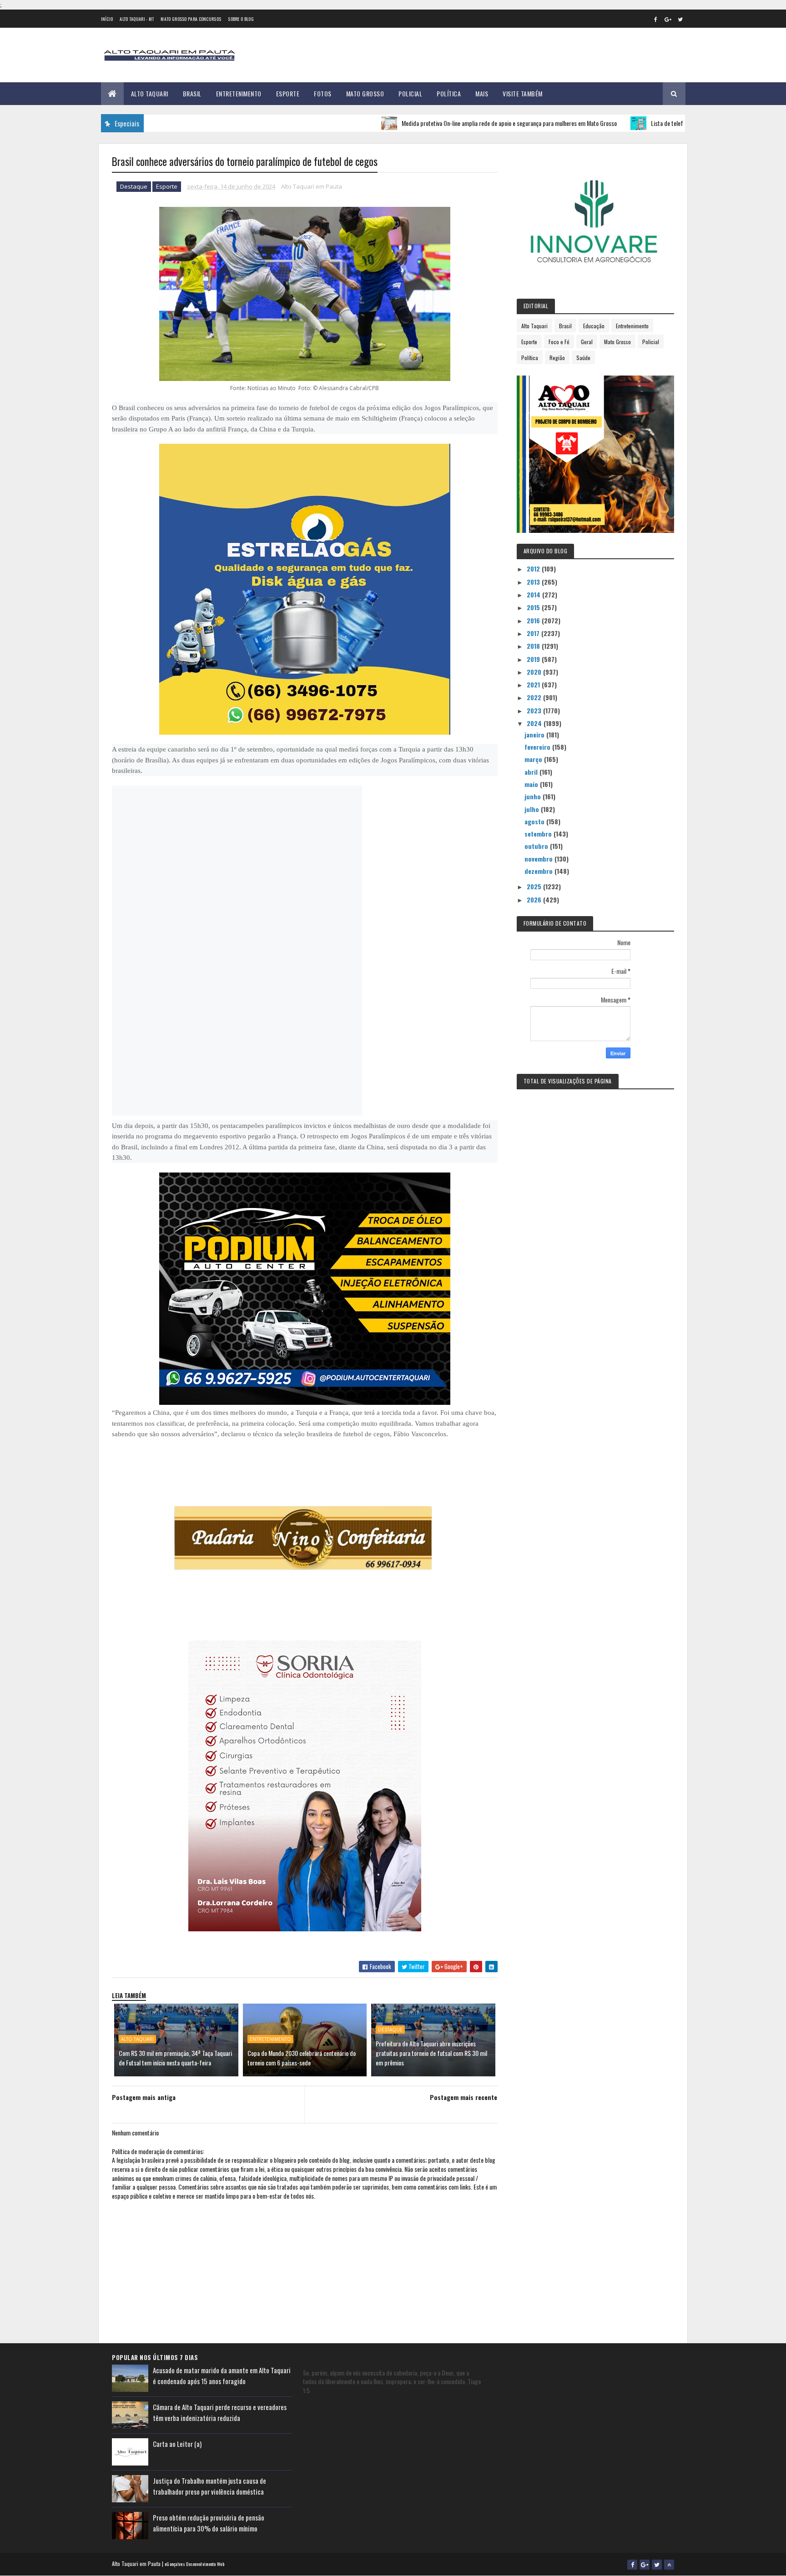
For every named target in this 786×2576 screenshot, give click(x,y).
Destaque (134, 186)
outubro (537, 846)
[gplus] (668, 19)
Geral (587, 342)
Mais (482, 93)
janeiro (535, 734)
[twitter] (680, 19)
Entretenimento (239, 93)
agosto (535, 821)
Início (107, 19)
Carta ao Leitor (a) (177, 2444)
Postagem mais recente (464, 2097)
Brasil (192, 93)
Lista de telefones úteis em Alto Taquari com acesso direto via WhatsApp (677, 123)
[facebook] (656, 19)
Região (557, 358)
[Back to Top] (669, 2565)
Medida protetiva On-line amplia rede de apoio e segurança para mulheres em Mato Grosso (449, 123)
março (534, 759)
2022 (535, 697)
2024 (535, 723)
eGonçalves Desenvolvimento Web (194, 2564)
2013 (534, 582)
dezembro (539, 871)
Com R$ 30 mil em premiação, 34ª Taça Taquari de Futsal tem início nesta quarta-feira (175, 2058)
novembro (539, 859)
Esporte (288, 93)
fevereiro (538, 747)
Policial (410, 93)
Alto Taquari (150, 93)
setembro (539, 834)
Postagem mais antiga (144, 2097)
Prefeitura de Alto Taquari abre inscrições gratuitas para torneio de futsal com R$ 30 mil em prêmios (431, 2053)
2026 (535, 900)
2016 (534, 620)
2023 (535, 710)
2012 (534, 569)
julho (533, 809)
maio (532, 784)
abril (532, 772)
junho (534, 796)
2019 (534, 659)
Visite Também (523, 93)
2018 (534, 646)
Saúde (583, 358)
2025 (535, 886)
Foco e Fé (559, 342)
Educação (594, 326)
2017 (534, 633)
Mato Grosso (365, 93)
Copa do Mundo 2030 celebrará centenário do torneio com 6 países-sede (302, 2058)
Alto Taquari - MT (137, 19)
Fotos (323, 93)
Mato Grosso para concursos (191, 19)
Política (449, 93)
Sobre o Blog (241, 19)
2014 (534, 594)
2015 (534, 607)
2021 (534, 684)
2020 (535, 672)
